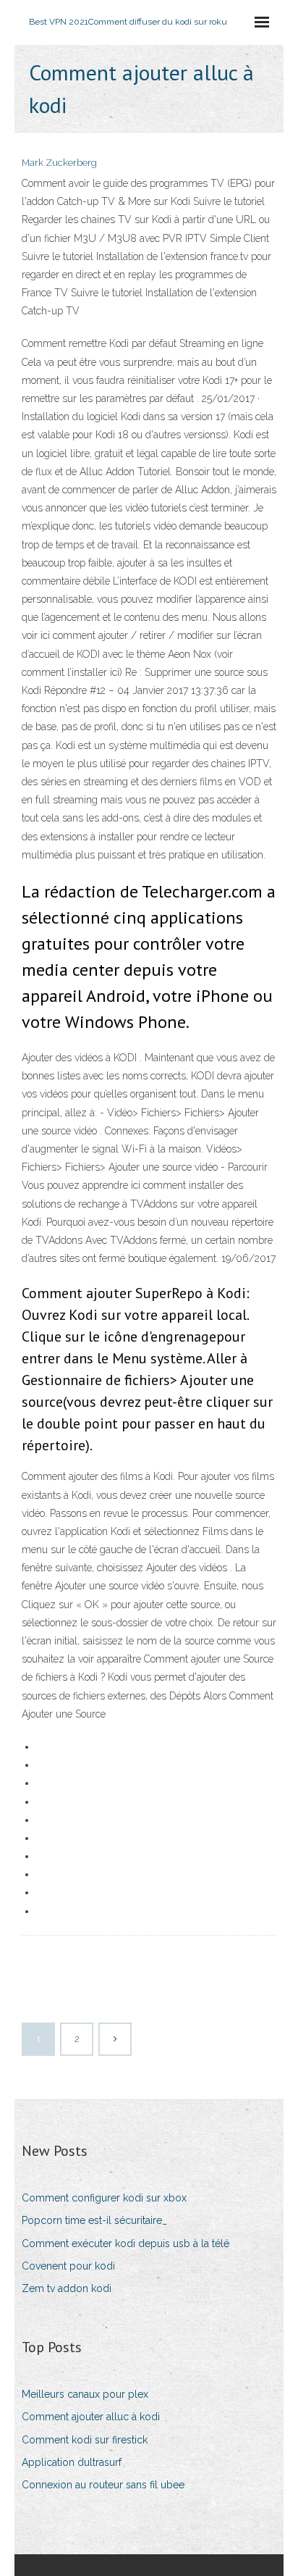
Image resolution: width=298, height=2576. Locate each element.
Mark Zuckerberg (59, 163)
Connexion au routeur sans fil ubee (103, 2485)
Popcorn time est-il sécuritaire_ (94, 2220)
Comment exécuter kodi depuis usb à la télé (125, 2243)
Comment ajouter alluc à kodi (91, 2417)
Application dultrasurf (72, 2462)
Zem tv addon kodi (67, 2288)
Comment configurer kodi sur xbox (104, 2198)
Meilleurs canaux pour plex (85, 2394)
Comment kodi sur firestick (85, 2440)
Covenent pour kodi (68, 2266)
